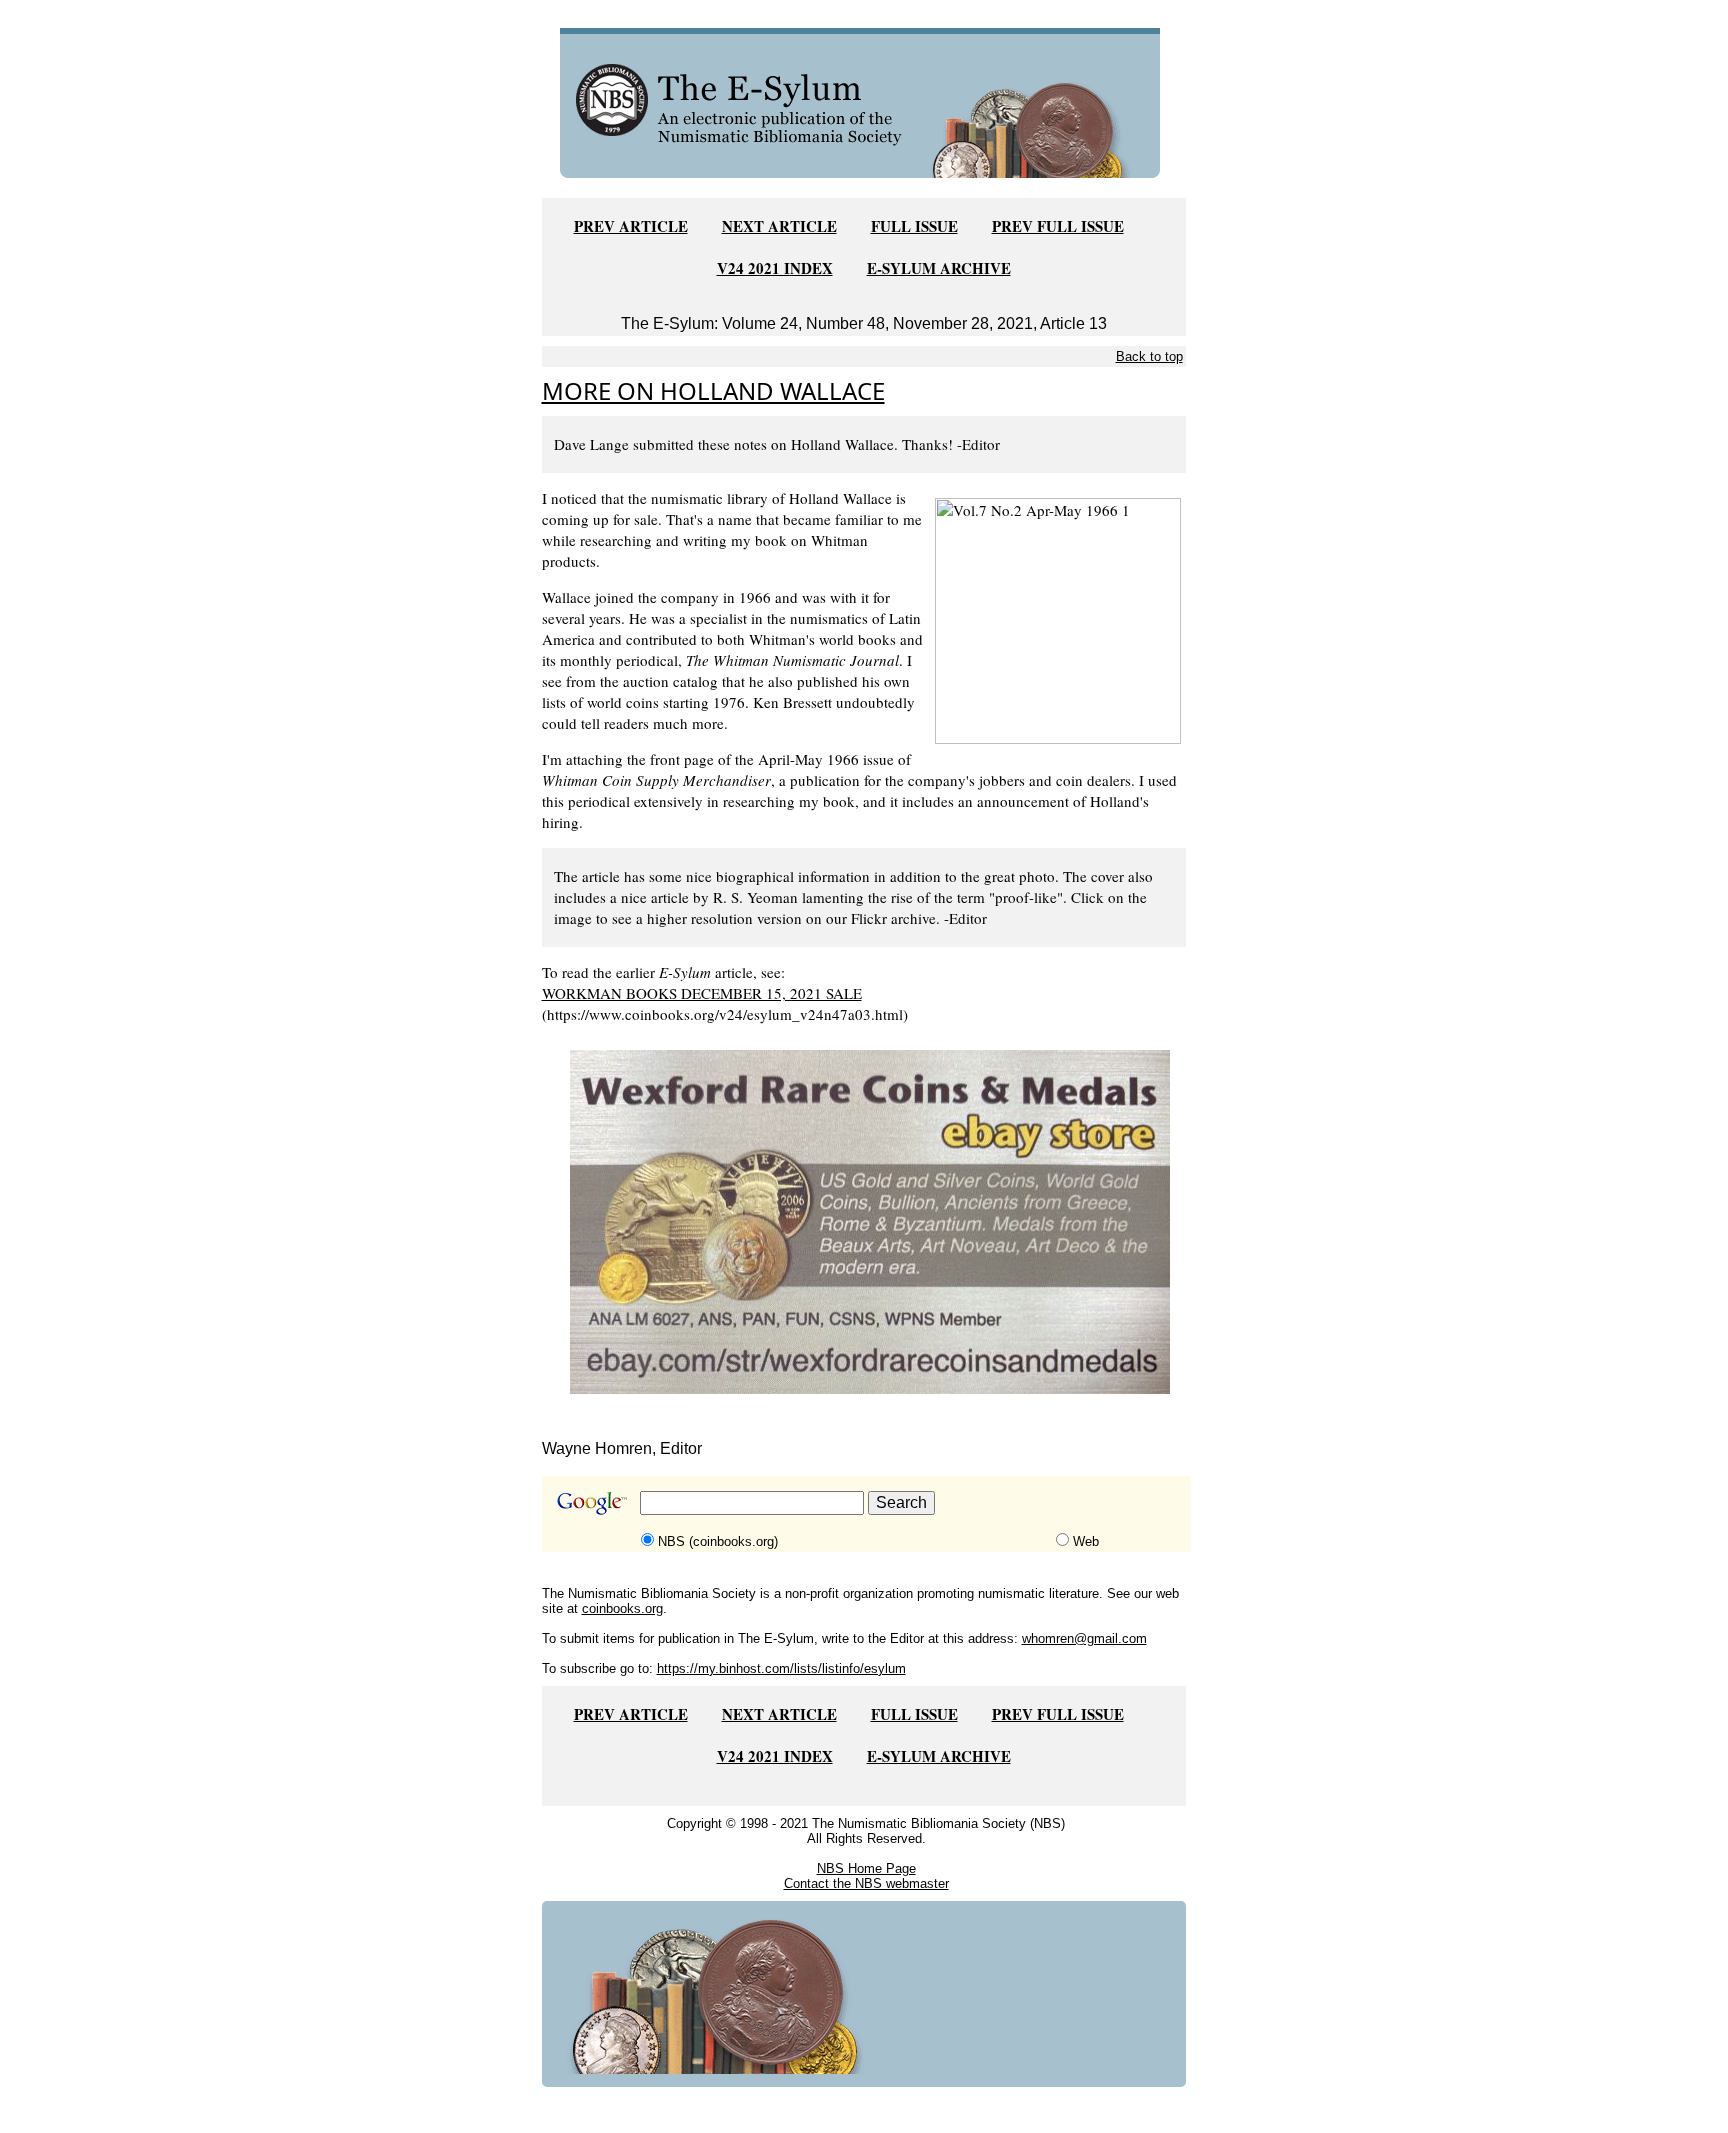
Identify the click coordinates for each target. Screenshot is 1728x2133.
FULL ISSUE (914, 226)
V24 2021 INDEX (775, 268)
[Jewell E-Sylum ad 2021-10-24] (870, 1220)
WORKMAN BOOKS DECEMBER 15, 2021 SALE (702, 993)
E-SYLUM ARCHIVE (939, 268)
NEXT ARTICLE (779, 226)
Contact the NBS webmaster (866, 1883)
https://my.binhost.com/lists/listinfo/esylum (781, 1668)
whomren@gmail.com (1084, 1638)
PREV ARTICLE (631, 226)
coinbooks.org (622, 1608)
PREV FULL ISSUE (1058, 226)
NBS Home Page (866, 1868)
